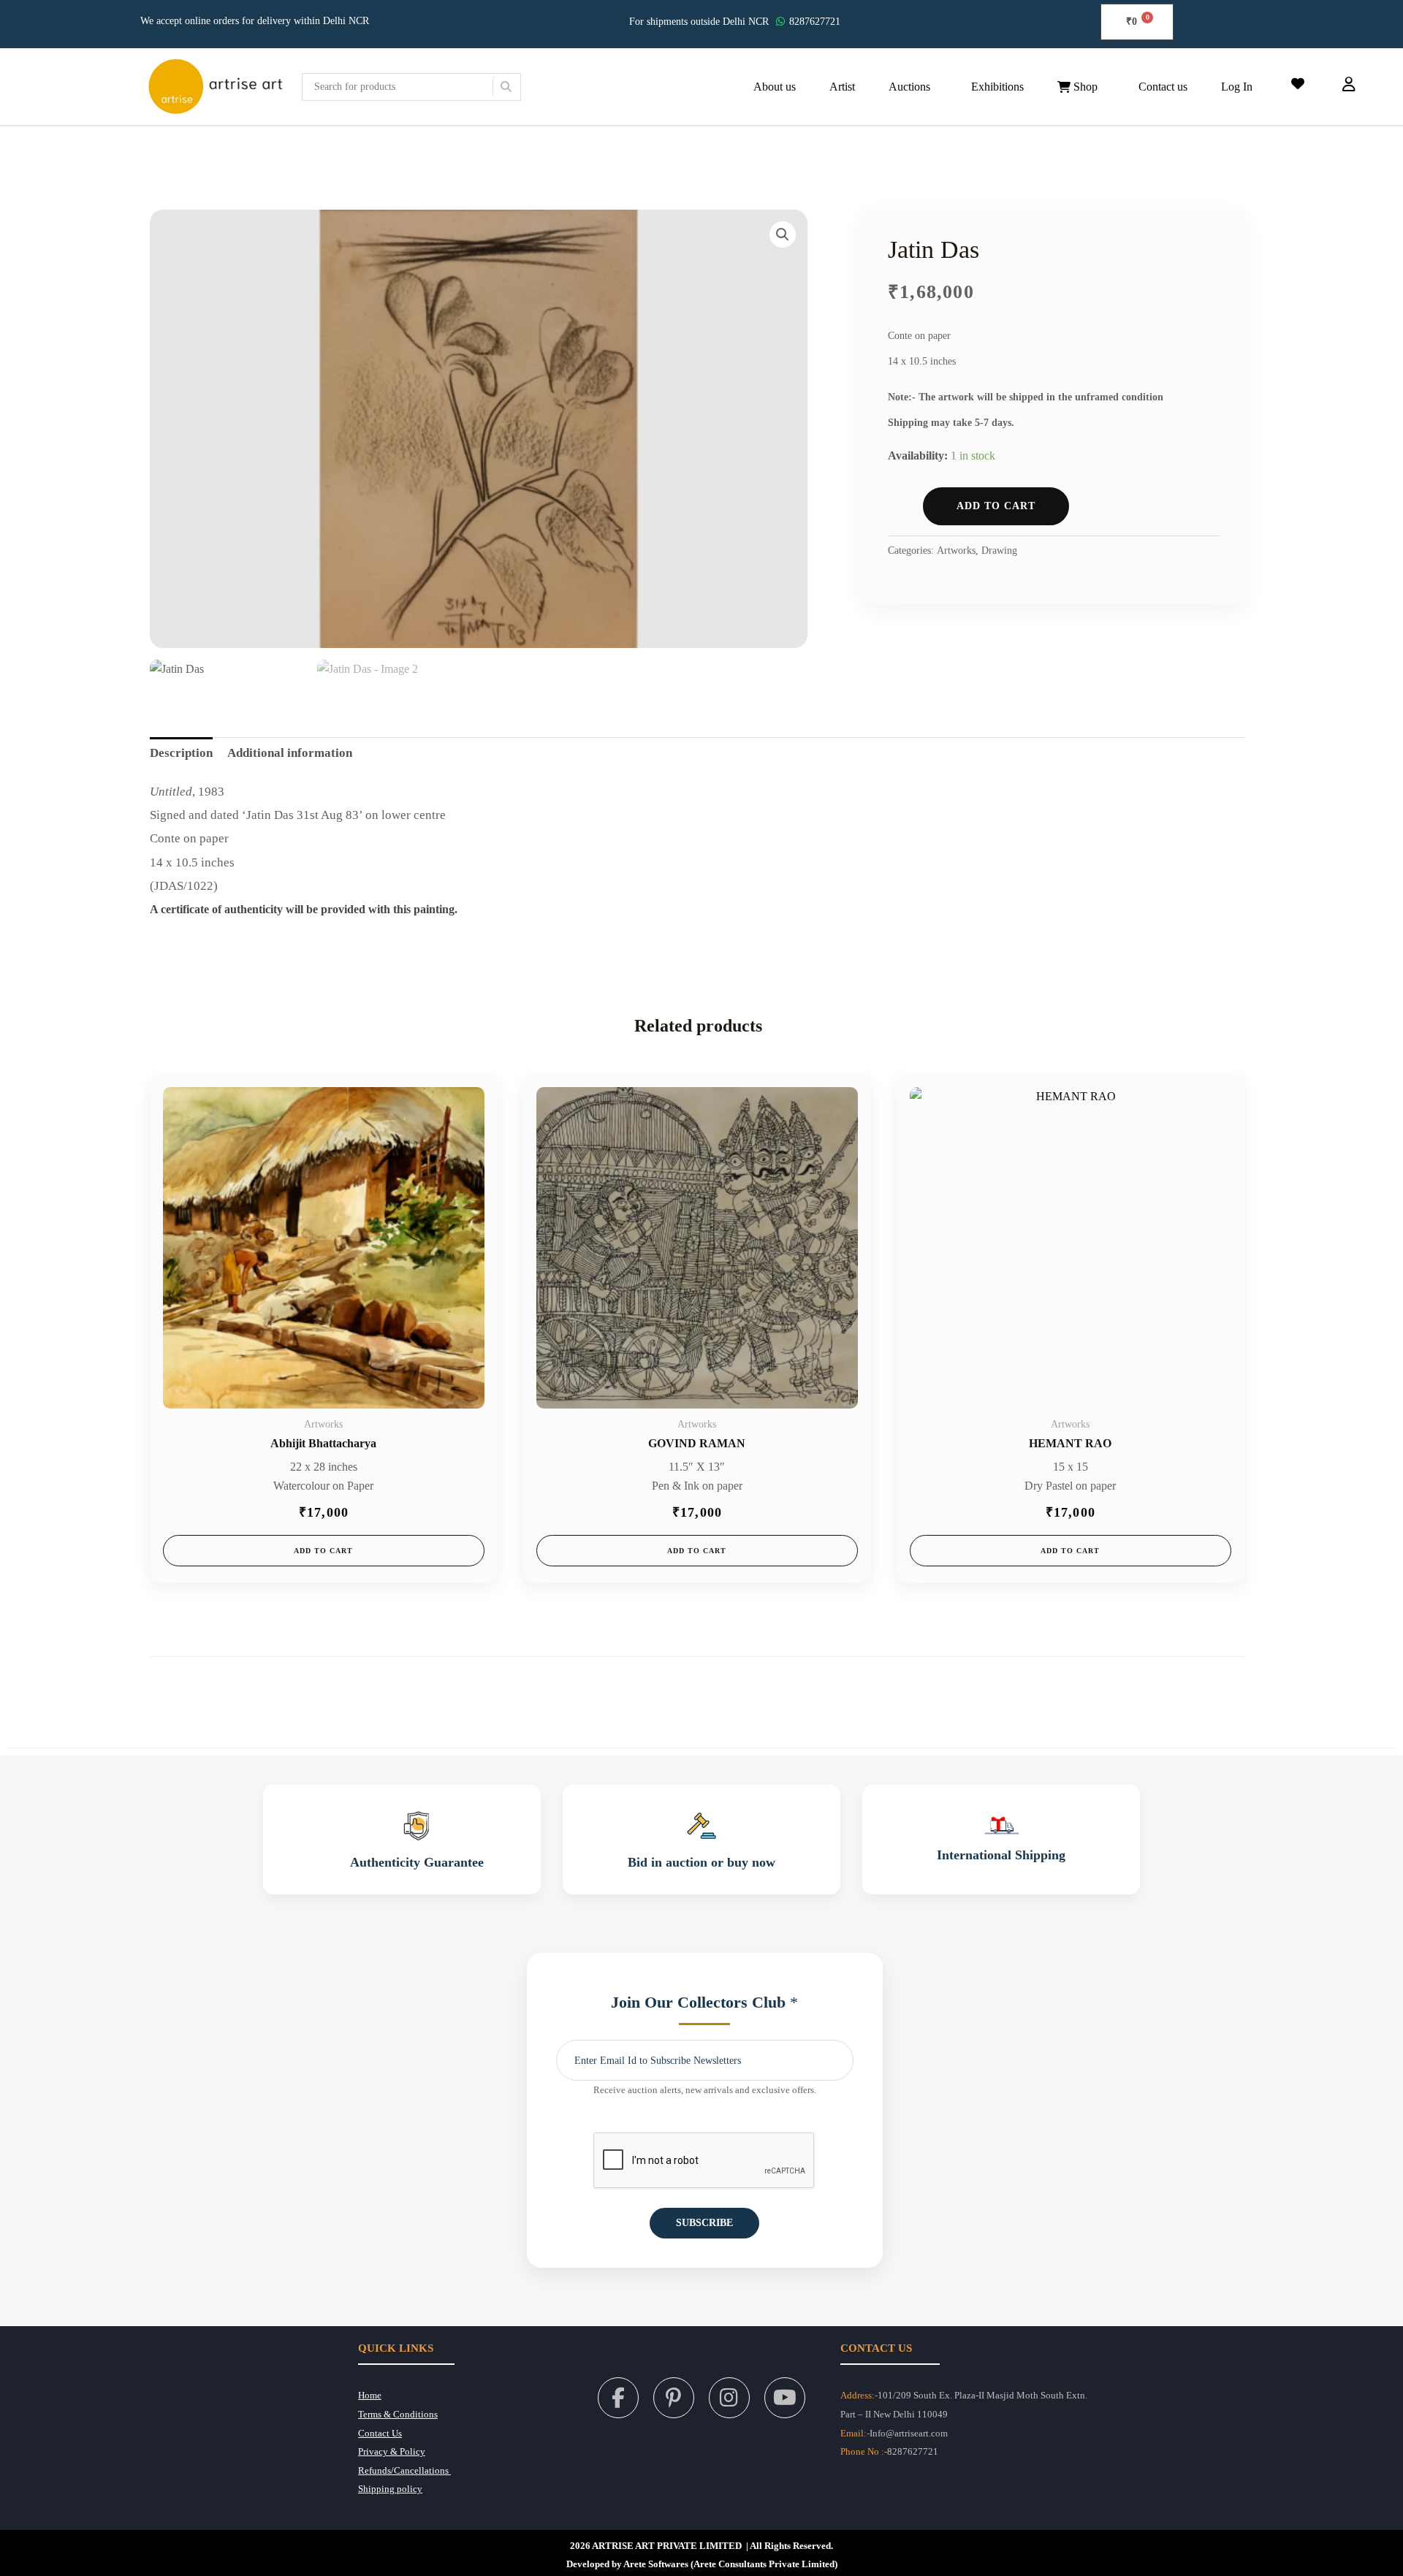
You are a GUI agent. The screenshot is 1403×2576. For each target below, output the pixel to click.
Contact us (1163, 87)
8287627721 (815, 22)
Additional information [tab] (290, 753)
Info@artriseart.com (909, 2434)
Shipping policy (390, 2489)
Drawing (999, 550)
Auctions (909, 87)
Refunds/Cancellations (404, 2471)
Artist (842, 87)
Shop (1084, 87)
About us (775, 87)
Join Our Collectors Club (704, 2002)
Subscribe (704, 2223)
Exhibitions (997, 87)
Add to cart (996, 506)
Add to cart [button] (323, 1551)
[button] (913, 87)
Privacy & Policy (392, 2452)
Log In (1237, 87)
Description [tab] (181, 753)
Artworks (956, 550)
